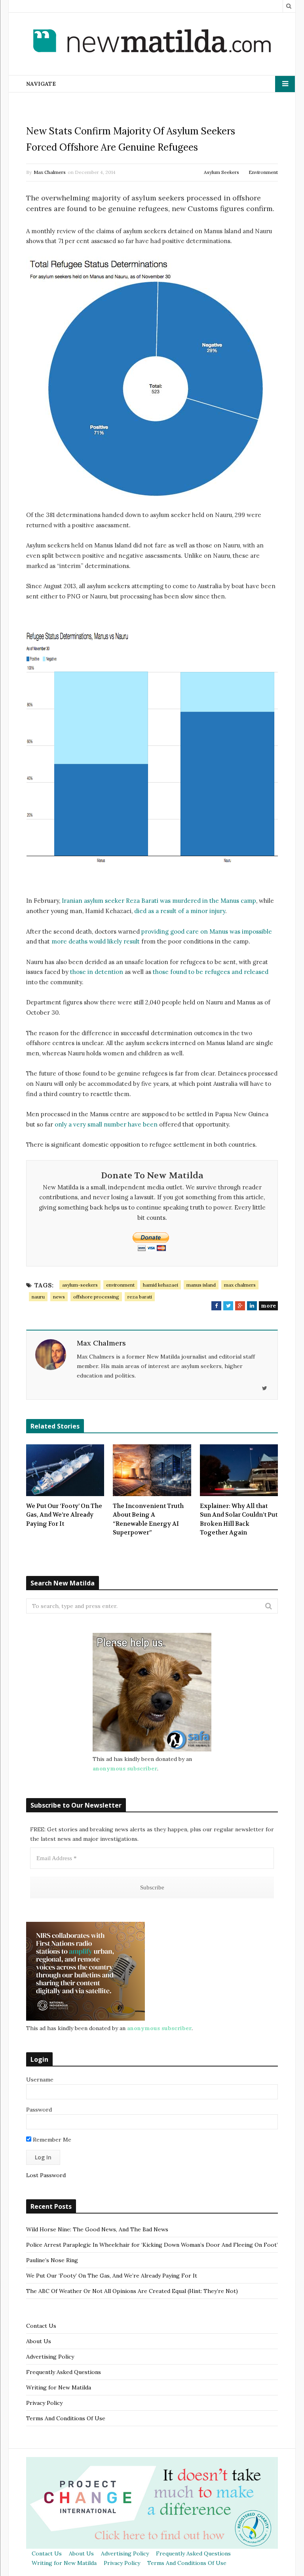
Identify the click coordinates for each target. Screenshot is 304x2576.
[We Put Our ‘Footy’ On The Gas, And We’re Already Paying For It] (65, 1470)
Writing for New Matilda (59, 2387)
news (59, 1297)
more (268, 1306)
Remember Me (51, 2140)
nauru (38, 1297)
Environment (263, 172)
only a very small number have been (106, 1124)
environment (120, 1285)
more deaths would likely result (96, 941)
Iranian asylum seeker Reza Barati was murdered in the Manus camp (159, 901)
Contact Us (41, 2326)
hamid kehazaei (161, 1285)
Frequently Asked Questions (64, 2372)
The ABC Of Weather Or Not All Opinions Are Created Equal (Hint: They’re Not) (132, 2291)
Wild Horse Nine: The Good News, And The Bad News (97, 2229)
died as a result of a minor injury (180, 911)
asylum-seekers (80, 1285)
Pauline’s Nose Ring (52, 2260)
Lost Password (46, 2175)
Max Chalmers (50, 172)
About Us (39, 2341)
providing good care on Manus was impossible (207, 931)
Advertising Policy (50, 2357)
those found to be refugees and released (211, 972)
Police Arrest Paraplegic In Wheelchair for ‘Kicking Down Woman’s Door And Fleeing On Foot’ (152, 2245)
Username (40, 2080)
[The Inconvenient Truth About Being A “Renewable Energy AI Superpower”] (152, 1470)
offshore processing (96, 1297)
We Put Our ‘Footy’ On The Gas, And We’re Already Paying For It (64, 1515)
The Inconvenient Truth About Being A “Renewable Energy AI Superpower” (148, 1519)
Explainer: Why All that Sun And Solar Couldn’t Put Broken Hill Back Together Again (239, 1519)
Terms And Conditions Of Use (66, 2418)
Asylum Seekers (221, 172)
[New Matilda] (152, 42)
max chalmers (240, 1285)
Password (39, 2110)
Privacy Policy (44, 2403)
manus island (201, 1285)
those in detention (97, 972)
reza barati (140, 1297)
